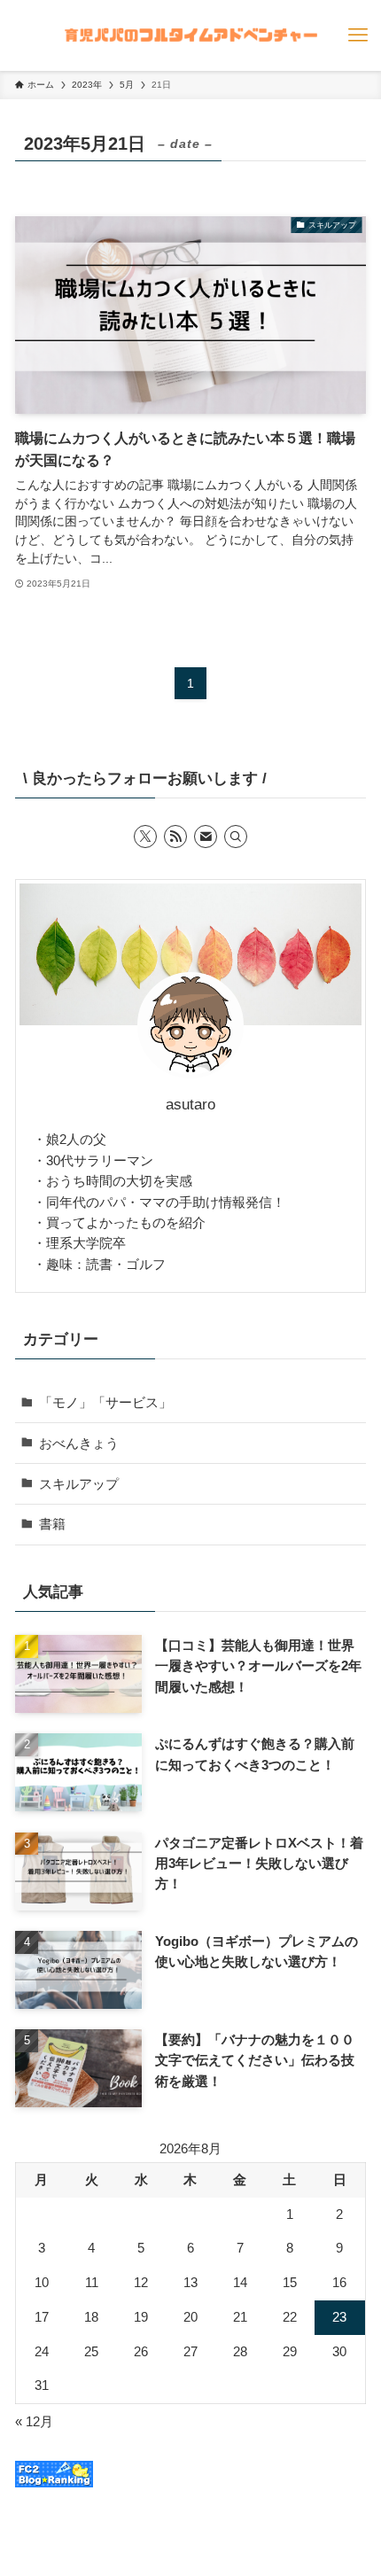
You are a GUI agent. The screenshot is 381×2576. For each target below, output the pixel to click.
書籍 (52, 1524)
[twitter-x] (145, 837)
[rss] (175, 837)
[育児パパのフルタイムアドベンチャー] (190, 35)
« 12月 (34, 2421)
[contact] (206, 837)
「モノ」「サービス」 (105, 1402)
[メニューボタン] (358, 35)
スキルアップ (79, 1484)
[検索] (236, 837)
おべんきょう (79, 1443)
